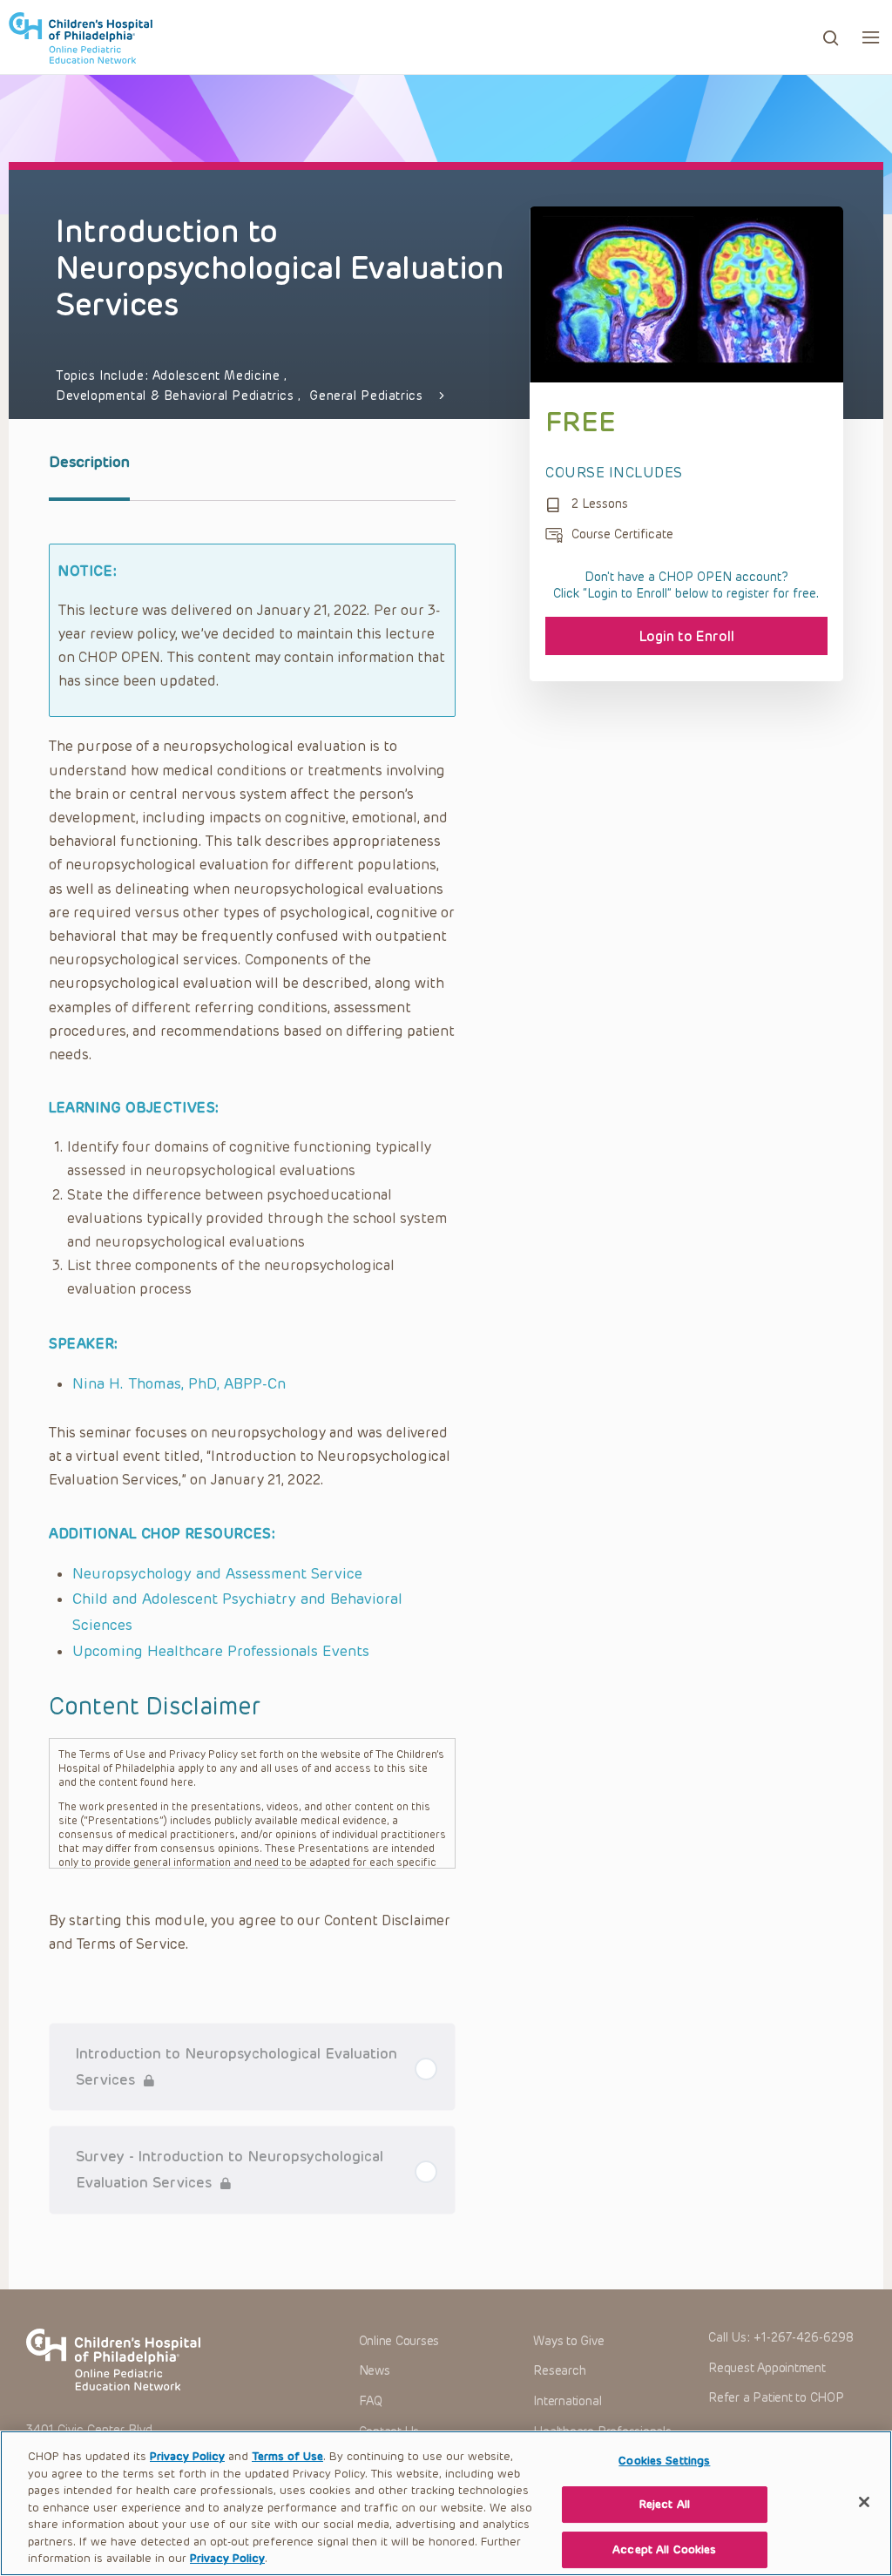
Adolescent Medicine (218, 376)
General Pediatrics (366, 396)
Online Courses (399, 2341)
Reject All (665, 2504)
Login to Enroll (687, 636)
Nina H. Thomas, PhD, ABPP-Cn (179, 1383)
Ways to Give (568, 2341)
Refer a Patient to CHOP (776, 2398)
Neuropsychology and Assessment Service (217, 1573)
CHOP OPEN (81, 37)
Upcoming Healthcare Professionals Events (221, 1651)
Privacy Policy (187, 2456)
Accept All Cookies (664, 2549)
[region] (446, 2503)
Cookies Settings (664, 2461)
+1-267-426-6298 (804, 2338)
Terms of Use (287, 2456)
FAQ (371, 2401)
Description (89, 462)
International (567, 2401)
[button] (871, 37)
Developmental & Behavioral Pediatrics (177, 396)
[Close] (864, 2502)
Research (559, 2371)
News (375, 2371)
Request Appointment (767, 2368)
